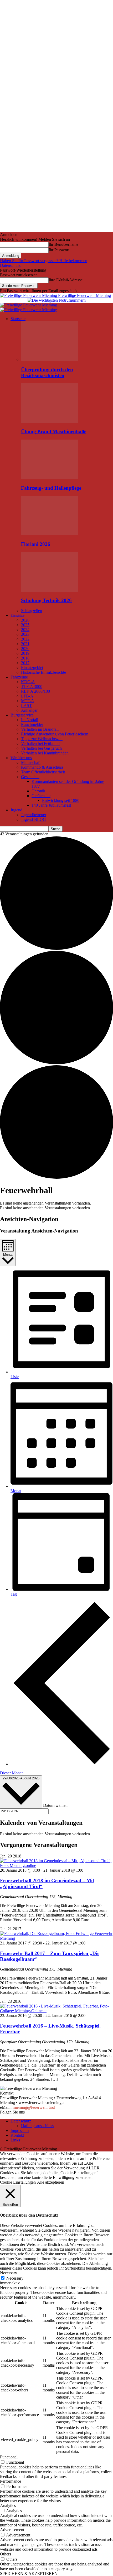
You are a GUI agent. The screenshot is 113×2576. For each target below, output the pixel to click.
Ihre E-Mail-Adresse (66, 280)
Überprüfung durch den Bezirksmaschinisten (47, 372)
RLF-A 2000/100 (35, 691)
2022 (25, 639)
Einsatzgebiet (32, 668)
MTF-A (28, 701)
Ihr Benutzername (63, 244)
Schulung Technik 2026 (46, 600)
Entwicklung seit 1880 (61, 800)
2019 (25, 653)
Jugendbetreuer (34, 815)
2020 (25, 649)
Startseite (18, 319)
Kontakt (17, 2135)
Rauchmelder (32, 724)
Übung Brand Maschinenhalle (54, 432)
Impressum (20, 2130)
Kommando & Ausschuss (42, 767)
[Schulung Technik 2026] (50, 590)
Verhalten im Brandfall (40, 729)
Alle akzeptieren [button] (51, 2182)
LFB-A (27, 696)
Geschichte (30, 777)
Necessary (15, 2278)
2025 (25, 625)
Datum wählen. (56, 1805)
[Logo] (29, 305)
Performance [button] (11, 2481)
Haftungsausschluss (37, 2126)
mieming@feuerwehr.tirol (34, 2107)
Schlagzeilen (32, 611)
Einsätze (17, 615)
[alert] (56, 1203)
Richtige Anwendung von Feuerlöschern (55, 734)
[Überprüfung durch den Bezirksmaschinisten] (50, 359)
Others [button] (6, 2554)
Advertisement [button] (12, 2530)
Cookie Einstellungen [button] (18, 2182)
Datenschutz (10, 265)
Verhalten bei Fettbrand (40, 743)
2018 (25, 658)
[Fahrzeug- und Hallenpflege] (50, 478)
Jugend (16, 810)
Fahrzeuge (19, 677)
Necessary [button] (9, 2273)
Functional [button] (9, 2457)
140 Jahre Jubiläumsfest (51, 805)
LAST (26, 706)
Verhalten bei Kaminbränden (45, 753)
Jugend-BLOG (34, 819)
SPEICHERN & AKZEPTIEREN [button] (29, 2573)
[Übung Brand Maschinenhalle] (50, 421)
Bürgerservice (22, 715)
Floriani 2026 (36, 544)
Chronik (38, 791)
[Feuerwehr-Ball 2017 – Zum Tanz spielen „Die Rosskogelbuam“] (56, 1938)
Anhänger (29, 710)
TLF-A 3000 (32, 687)
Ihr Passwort (59, 250)
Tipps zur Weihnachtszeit (42, 739)
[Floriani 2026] (50, 534)
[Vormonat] (62, 1764)
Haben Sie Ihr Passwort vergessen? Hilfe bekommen (44, 261)
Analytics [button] (8, 2505)
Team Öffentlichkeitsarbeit (43, 772)
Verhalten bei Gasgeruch (41, 748)
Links (15, 2140)
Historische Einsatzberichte (43, 672)
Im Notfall (30, 720)
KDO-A (28, 682)
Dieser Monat (11, 1773)
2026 (25, 620)
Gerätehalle (41, 796)
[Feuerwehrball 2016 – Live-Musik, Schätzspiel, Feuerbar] (56, 2011)
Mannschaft (31, 762)
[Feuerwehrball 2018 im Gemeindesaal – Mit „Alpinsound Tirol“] (56, 1865)
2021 (25, 644)
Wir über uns (21, 758)
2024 (25, 630)
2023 (25, 634)
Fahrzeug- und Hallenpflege (51, 488)
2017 (25, 663)
